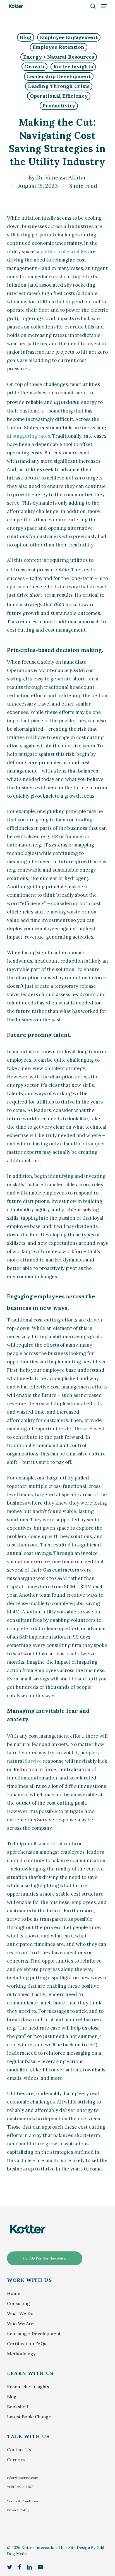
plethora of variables (64, 251)
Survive (33, 1761)
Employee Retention (59, 47)
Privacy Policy (18, 2510)
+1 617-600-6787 (20, 2487)
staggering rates (31, 436)
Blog (26, 37)
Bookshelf (18, 2407)
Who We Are (20, 2323)
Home (14, 2293)
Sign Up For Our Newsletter (45, 2258)
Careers (16, 2460)
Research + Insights (28, 2386)
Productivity (59, 106)
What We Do (20, 2313)
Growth (34, 67)
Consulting (18, 2303)
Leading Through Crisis (59, 86)
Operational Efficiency (59, 96)
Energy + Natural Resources (59, 57)
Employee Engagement (69, 37)
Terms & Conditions (23, 2501)
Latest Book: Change (29, 2417)
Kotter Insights (73, 67)
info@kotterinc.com (23, 2478)
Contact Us (19, 2450)
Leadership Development (59, 76)
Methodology (21, 2354)
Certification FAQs (27, 2344)
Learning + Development (34, 2333)
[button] (104, 6)
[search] (93, 6)
